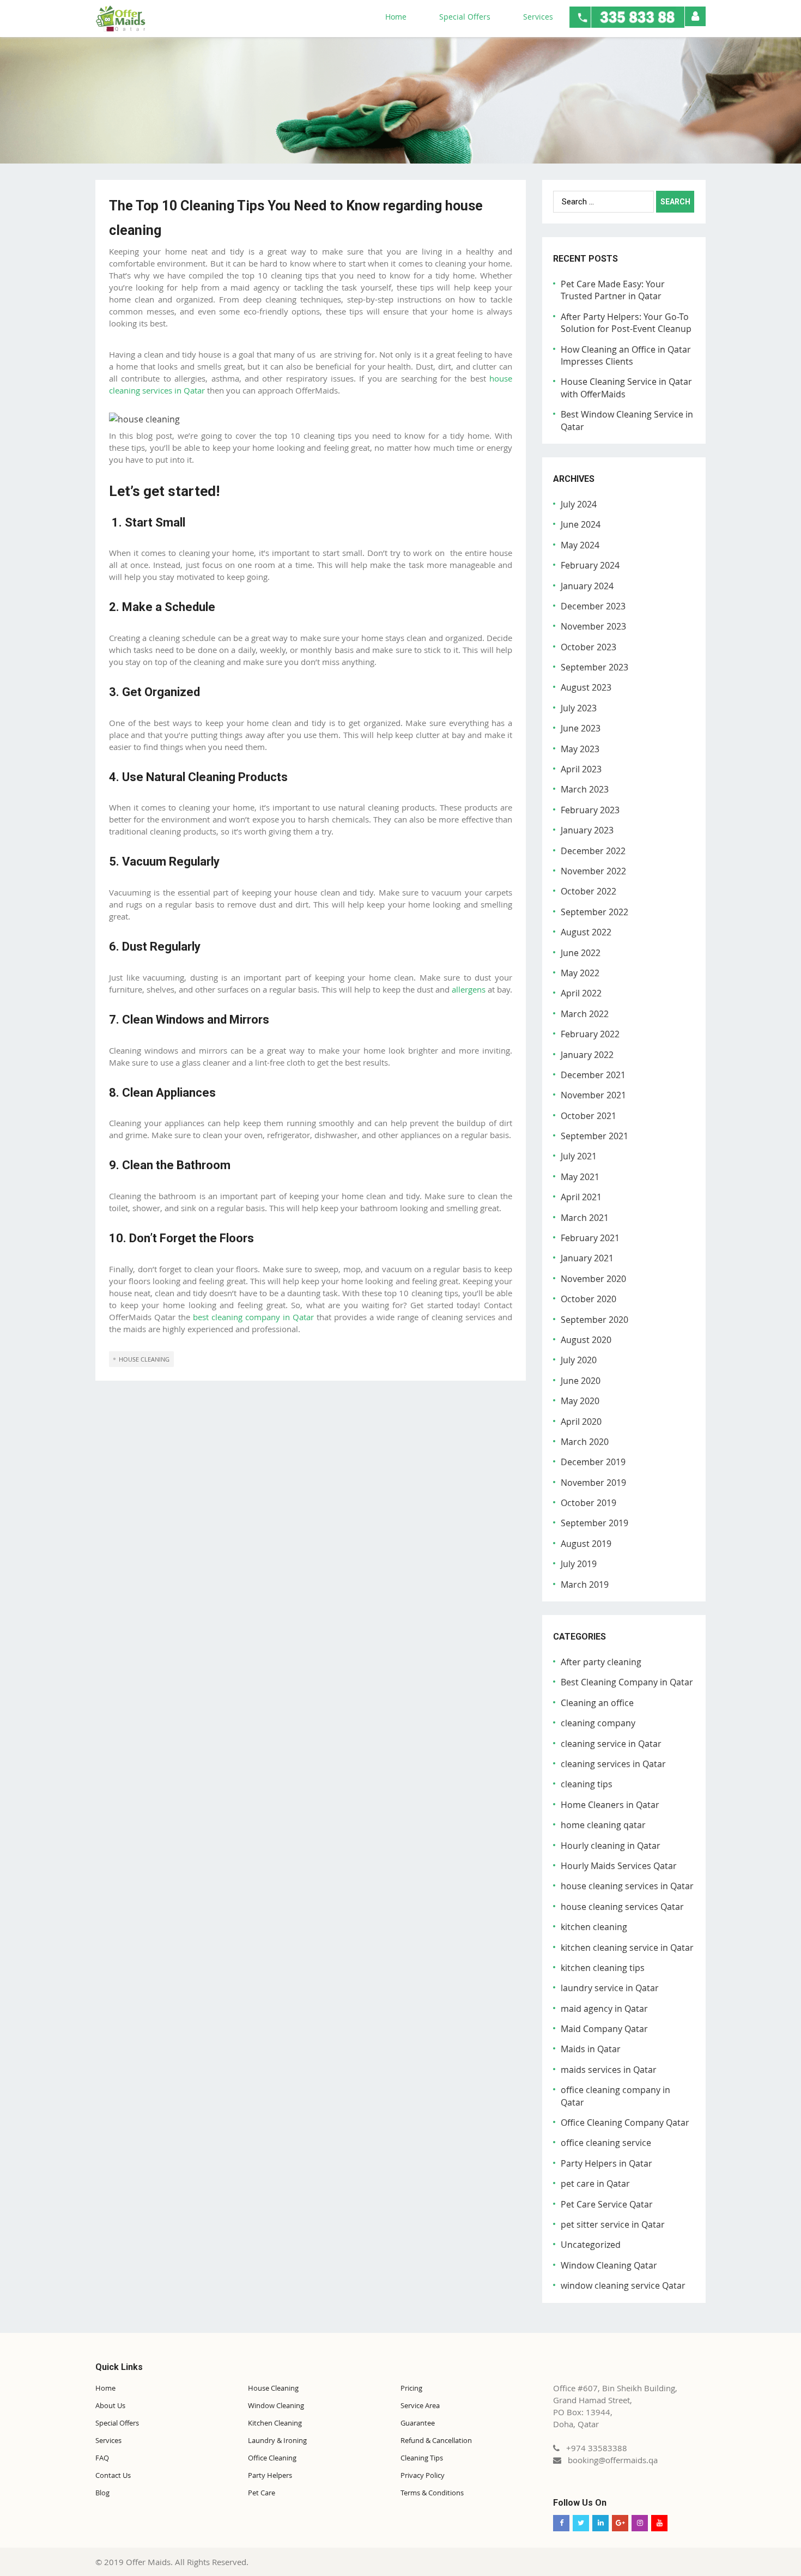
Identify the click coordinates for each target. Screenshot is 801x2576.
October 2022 (588, 891)
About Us (110, 2405)
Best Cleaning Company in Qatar (627, 1682)
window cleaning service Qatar (623, 2285)
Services (538, 17)
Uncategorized (591, 2245)
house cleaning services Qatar (622, 1907)
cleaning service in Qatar (611, 1744)
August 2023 (586, 687)
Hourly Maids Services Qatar (619, 1866)
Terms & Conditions (432, 2493)
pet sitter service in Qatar (613, 2224)
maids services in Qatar (609, 2070)
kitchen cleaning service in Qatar (627, 1948)
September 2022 (594, 912)
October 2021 (588, 1116)
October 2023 (588, 647)
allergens (469, 989)
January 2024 (587, 586)
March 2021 (585, 1218)
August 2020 (586, 1340)
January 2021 (587, 1258)
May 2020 (580, 1401)
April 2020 (581, 1422)
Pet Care (262, 2493)
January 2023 (587, 830)
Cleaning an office (597, 1703)
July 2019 (579, 1564)
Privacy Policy (423, 2475)
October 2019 (588, 1503)
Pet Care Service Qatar (607, 2204)
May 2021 (580, 1177)
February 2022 (590, 1034)
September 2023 (594, 667)
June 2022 (581, 953)
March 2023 (585, 789)
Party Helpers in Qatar (606, 2163)
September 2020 (594, 1320)
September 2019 (594, 1523)
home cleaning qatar (603, 1825)
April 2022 (581, 993)
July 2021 (579, 1156)
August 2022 (586, 932)
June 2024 (581, 524)
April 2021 (581, 1197)
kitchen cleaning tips (603, 1968)
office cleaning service (606, 2143)
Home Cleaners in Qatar (610, 1805)
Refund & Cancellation (436, 2440)
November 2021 (593, 1095)
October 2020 (588, 1299)
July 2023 (579, 708)
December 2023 (593, 606)
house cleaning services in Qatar (627, 1886)
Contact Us (113, 2475)
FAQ (102, 2458)
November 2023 (593, 626)
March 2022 (585, 1014)
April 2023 (581, 769)
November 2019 (593, 1483)
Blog (102, 2493)
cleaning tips (587, 1784)
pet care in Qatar (595, 2184)
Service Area (420, 2405)
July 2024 (579, 504)
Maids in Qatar (591, 2049)
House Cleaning (273, 2388)
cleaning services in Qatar (613, 1764)
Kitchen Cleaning (275, 2423)
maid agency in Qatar (604, 2009)
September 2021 (594, 1136)
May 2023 (580, 749)
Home (396, 17)
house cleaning (144, 1359)
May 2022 (580, 973)
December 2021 (593, 1075)
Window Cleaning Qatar (609, 2265)
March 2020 (585, 1442)
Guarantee (418, 2423)
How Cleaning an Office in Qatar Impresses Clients (626, 355)
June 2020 (581, 1381)
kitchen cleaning (594, 1927)
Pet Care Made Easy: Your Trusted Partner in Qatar (613, 290)
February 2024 (590, 565)
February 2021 (590, 1238)
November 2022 (593, 871)
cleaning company (598, 1723)
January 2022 (587, 1055)
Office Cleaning (272, 2458)
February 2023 (590, 810)
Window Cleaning (276, 2405)
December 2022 (593, 851)
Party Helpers (270, 2475)
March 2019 (585, 1585)
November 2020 (593, 1279)
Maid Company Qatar (604, 2029)
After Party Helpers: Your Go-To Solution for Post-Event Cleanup (626, 323)
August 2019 (586, 1544)
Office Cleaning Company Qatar (625, 2123)
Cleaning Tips (422, 2458)
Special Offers (465, 17)
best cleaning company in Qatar (253, 1317)
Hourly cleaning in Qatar (611, 1846)
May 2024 (580, 545)
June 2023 (581, 728)
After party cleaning (601, 1662)
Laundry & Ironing (277, 2440)
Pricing (411, 2388)
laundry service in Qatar (610, 1988)
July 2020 (579, 1360)
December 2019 (593, 1462)
